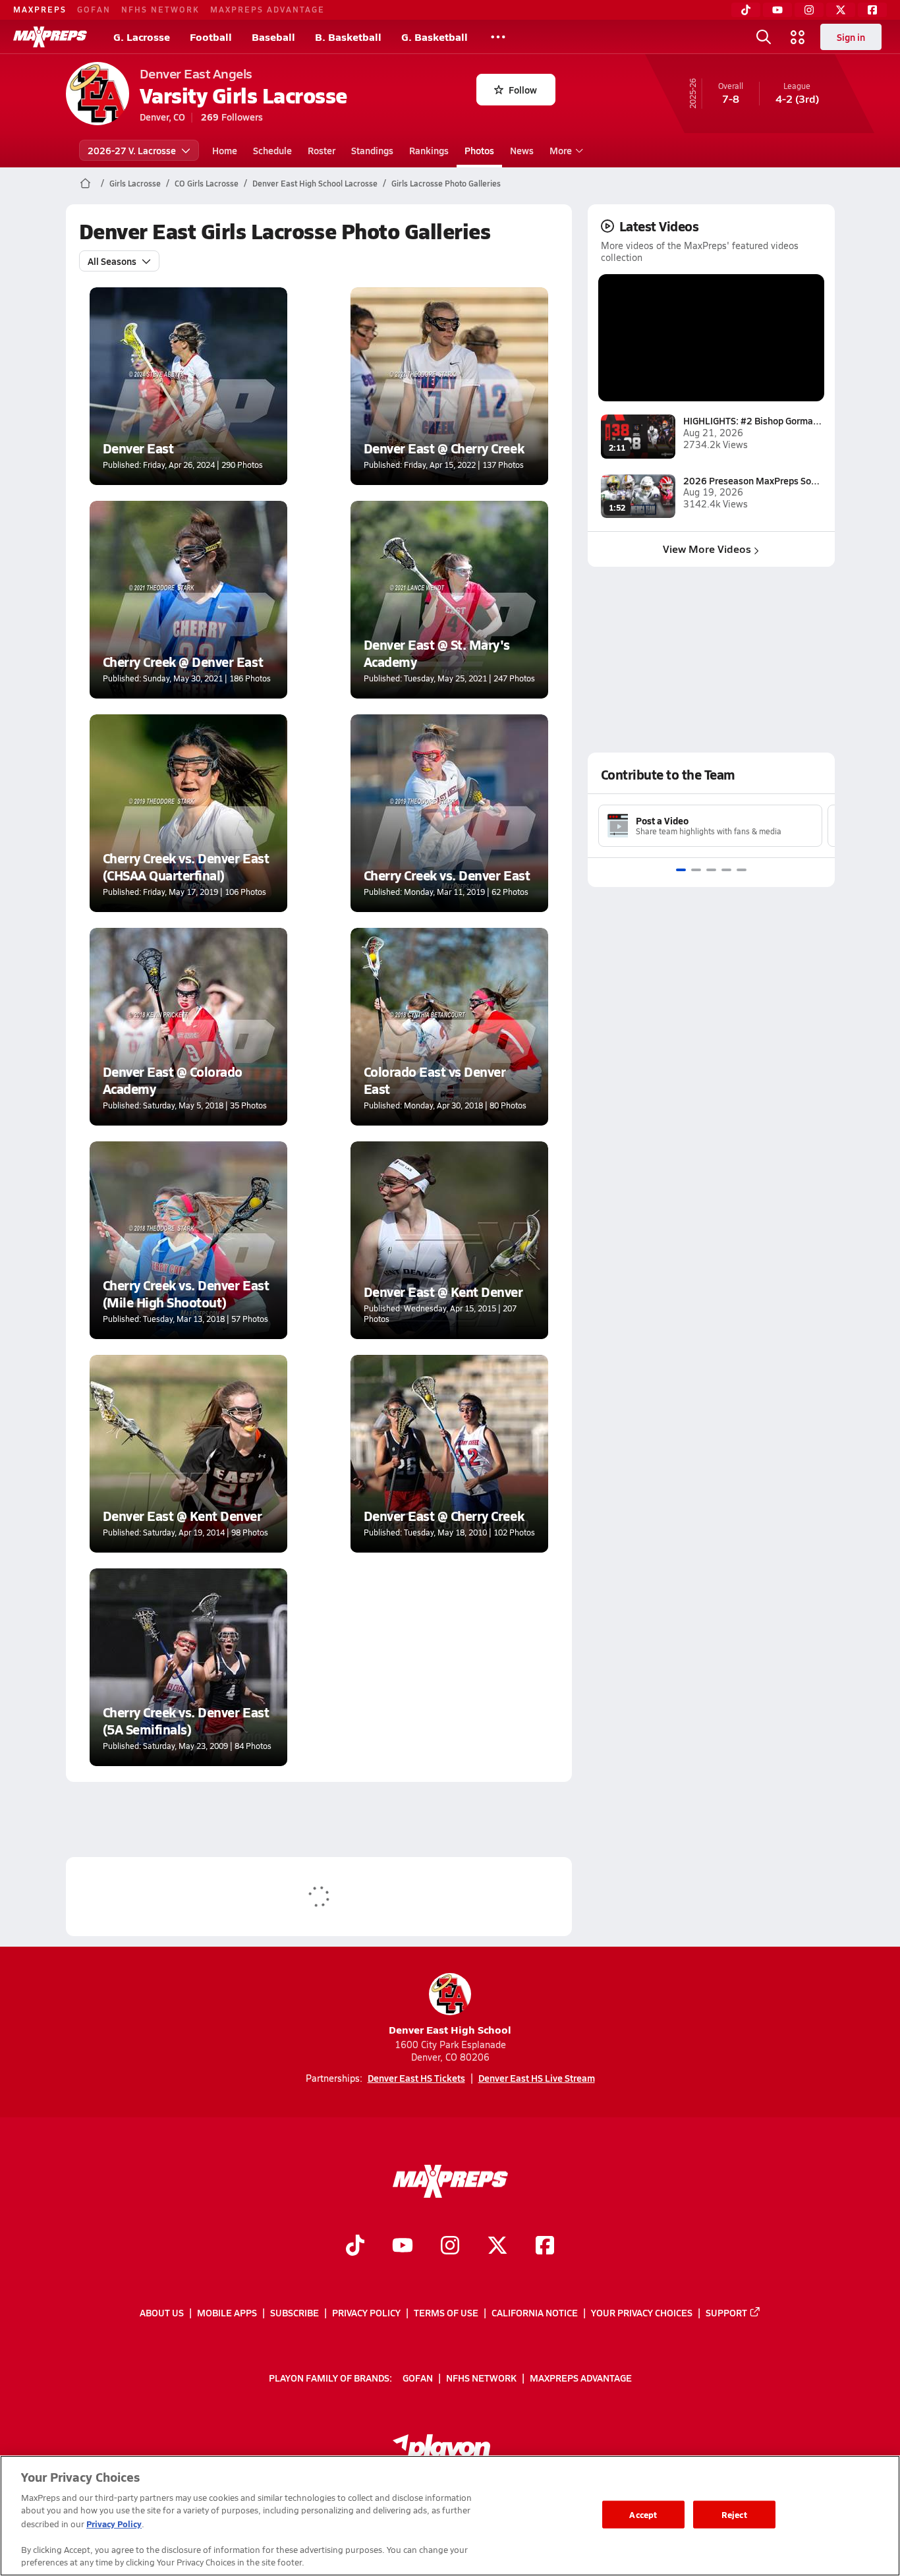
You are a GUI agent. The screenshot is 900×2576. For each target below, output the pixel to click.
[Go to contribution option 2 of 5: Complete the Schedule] (696, 870)
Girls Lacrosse (135, 183)
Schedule (272, 150)
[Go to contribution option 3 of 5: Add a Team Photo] (711, 870)
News (522, 150)
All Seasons (112, 261)
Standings (372, 150)
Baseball (273, 37)
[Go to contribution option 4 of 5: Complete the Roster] (726, 870)
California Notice (535, 2312)
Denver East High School (450, 2029)
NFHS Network (160, 9)
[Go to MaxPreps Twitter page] (497, 2247)
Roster (322, 150)
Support (726, 2312)
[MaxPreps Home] (50, 37)
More (561, 150)
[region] (450, 2516)
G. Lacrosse (142, 37)
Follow (523, 90)
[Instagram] (809, 10)
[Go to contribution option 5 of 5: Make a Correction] (742, 870)
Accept (643, 2514)
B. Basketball (348, 37)
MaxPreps (40, 9)
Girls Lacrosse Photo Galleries (446, 183)
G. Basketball (435, 37)
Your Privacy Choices (642, 2312)
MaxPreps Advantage (267, 9)
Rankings (429, 150)
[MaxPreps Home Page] (85, 183)
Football (211, 37)
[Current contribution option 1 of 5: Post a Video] (681, 870)
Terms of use (446, 2312)
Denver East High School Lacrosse (315, 183)
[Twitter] (841, 10)
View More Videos (707, 549)
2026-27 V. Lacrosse (132, 150)
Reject (734, 2514)
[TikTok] (746, 10)
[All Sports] (498, 37)
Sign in (851, 37)
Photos (479, 150)
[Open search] (764, 37)
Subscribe (295, 2312)
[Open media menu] (798, 37)
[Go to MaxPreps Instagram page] (450, 2247)
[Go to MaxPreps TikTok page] (355, 2247)
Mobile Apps (227, 2312)
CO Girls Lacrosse (207, 183)
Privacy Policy (366, 2312)
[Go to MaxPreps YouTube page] (403, 2247)
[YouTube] (777, 10)
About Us (162, 2312)
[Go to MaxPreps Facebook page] (545, 2247)
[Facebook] (872, 10)
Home (225, 150)
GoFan (94, 9)
